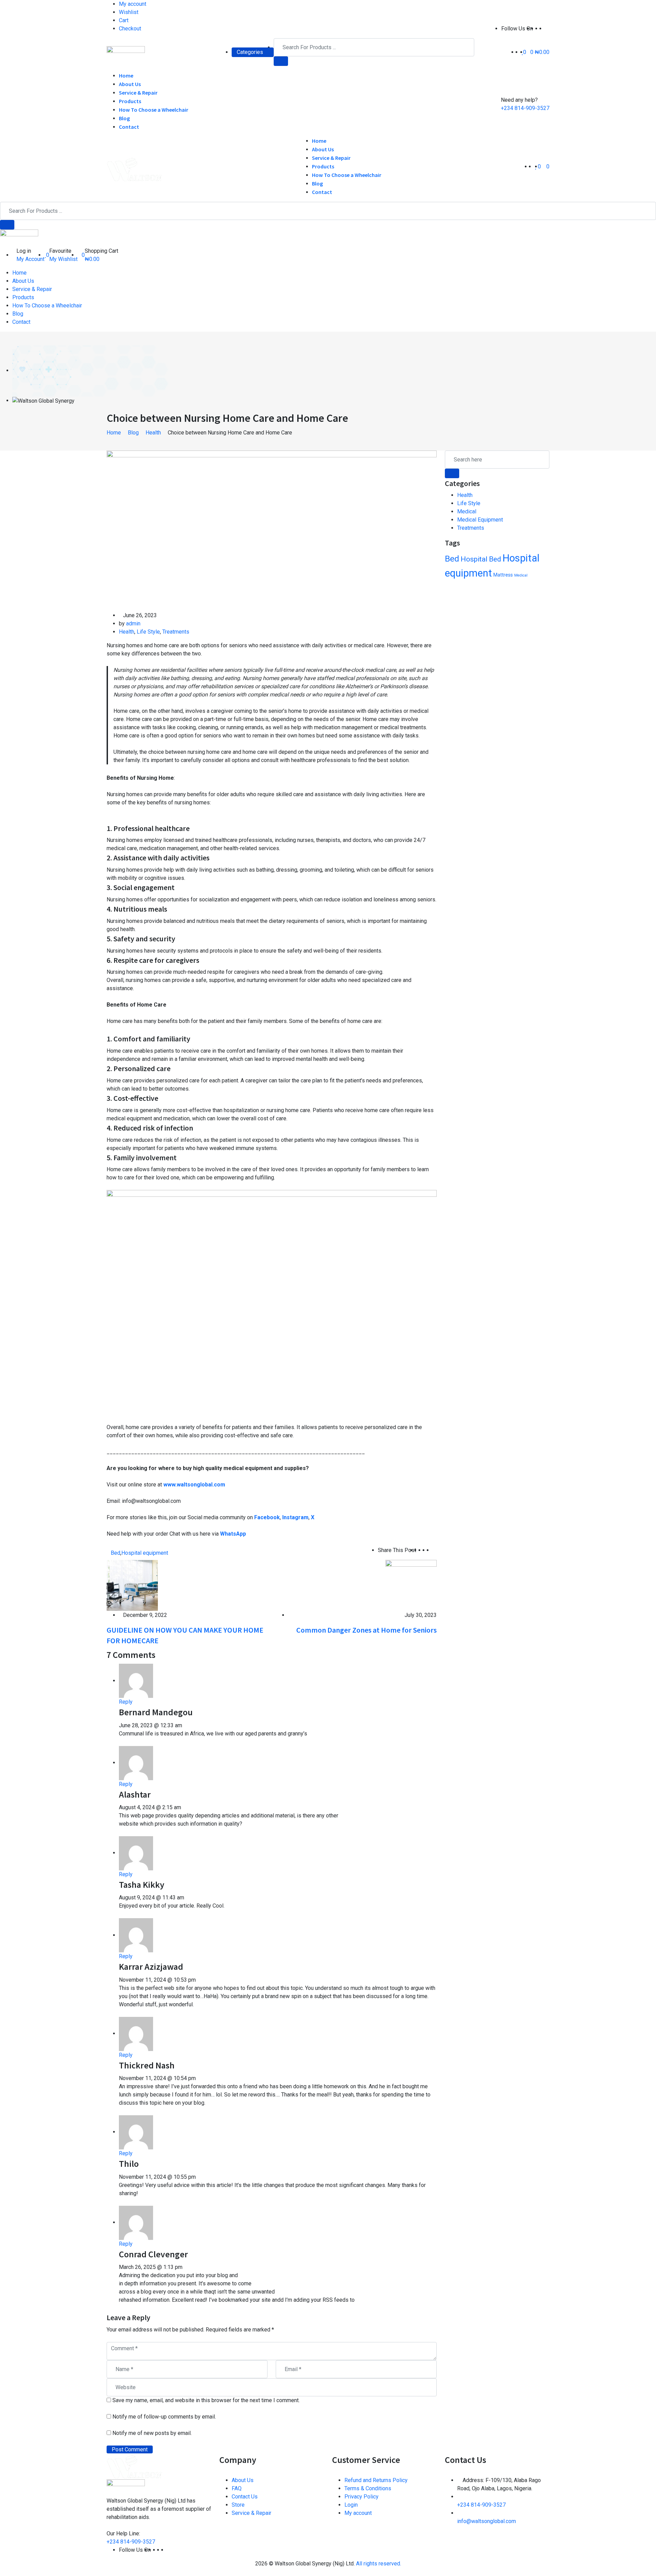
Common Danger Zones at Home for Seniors (366, 1630)
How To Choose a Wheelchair (154, 110)
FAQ (237, 2488)
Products (130, 101)
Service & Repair (138, 93)
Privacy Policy (361, 2497)
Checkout (130, 29)
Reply (126, 1702)
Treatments (176, 632)
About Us (130, 84)
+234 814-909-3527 (525, 108)
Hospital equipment (145, 1553)
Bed (115, 1553)
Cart (124, 20)
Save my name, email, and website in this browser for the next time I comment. (206, 2400)
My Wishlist (63, 259)
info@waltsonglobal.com (487, 2521)
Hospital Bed (481, 559)
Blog (124, 118)
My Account (30, 259)
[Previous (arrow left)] (12, 1288)
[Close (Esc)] (648, 8)
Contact (129, 127)
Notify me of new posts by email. (152, 2433)
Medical (467, 511)
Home (126, 75)
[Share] (633, 8)
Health (127, 632)
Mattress (503, 575)
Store (238, 2505)
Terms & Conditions (368, 2488)
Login (351, 2505)
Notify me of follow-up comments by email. (164, 2417)
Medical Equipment (480, 520)
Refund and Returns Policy (376, 2480)
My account (358, 2513)
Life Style (148, 632)
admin (133, 624)
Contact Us (245, 2497)
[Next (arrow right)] (644, 1288)
